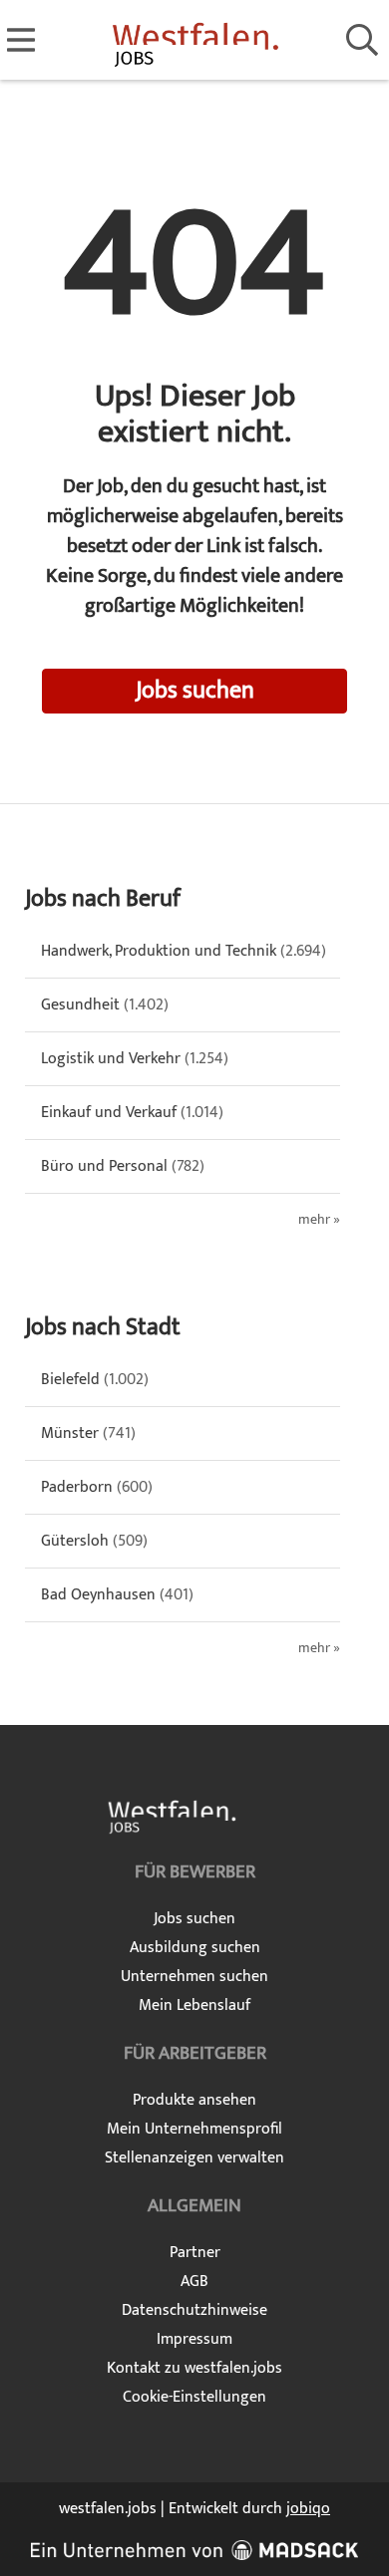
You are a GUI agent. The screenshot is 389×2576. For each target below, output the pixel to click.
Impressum (194, 2339)
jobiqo (308, 2509)
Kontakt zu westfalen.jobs (194, 2368)
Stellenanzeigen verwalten (194, 2158)
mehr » (319, 1220)
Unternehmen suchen (194, 1977)
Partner (195, 2253)
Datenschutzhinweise (194, 2310)
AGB (194, 2282)
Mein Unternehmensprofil (194, 2129)
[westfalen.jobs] (195, 41)
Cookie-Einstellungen (194, 2397)
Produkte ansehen (194, 2100)
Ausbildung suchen (195, 1948)
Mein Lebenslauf (194, 2005)
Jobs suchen (195, 691)
